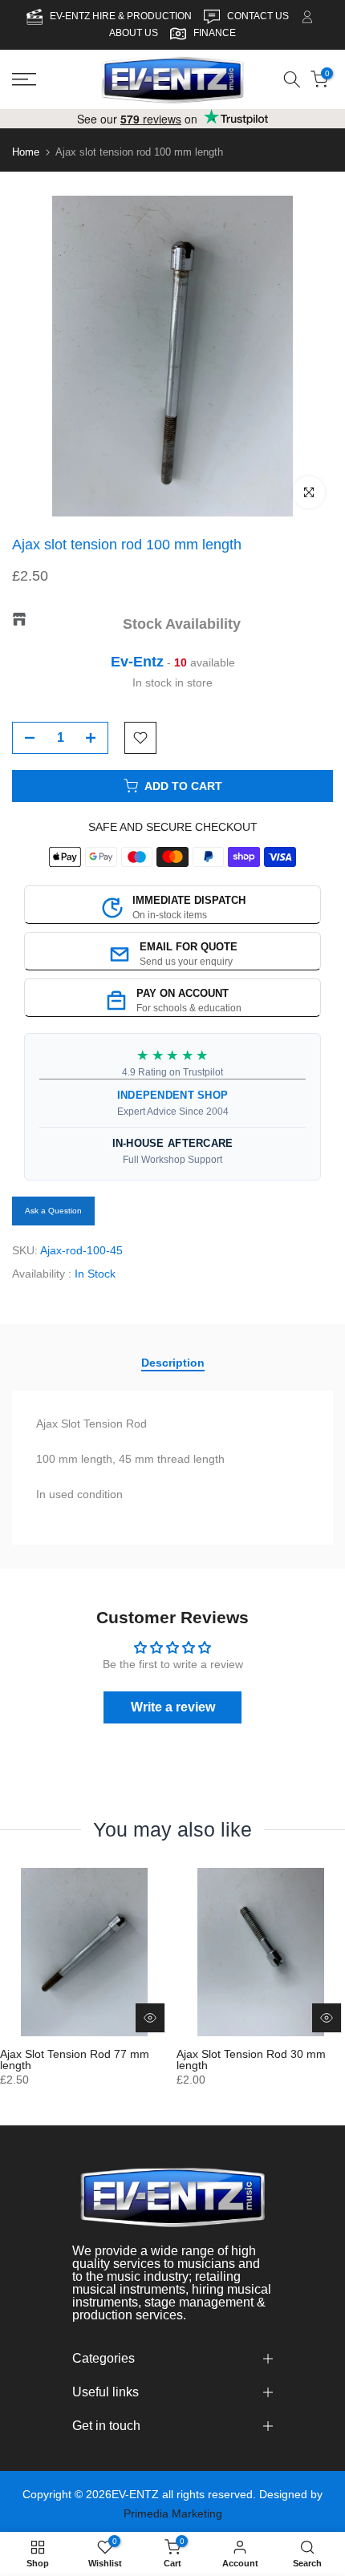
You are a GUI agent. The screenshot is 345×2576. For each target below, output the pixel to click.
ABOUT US (134, 33)
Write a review (173, 1707)
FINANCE (215, 33)
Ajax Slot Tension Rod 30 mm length (251, 2060)
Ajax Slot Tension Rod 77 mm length (75, 2060)
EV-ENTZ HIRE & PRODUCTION (122, 16)
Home (26, 152)
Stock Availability (182, 624)
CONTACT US (259, 16)
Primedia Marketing (173, 2513)
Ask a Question (53, 1211)
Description (173, 1362)
